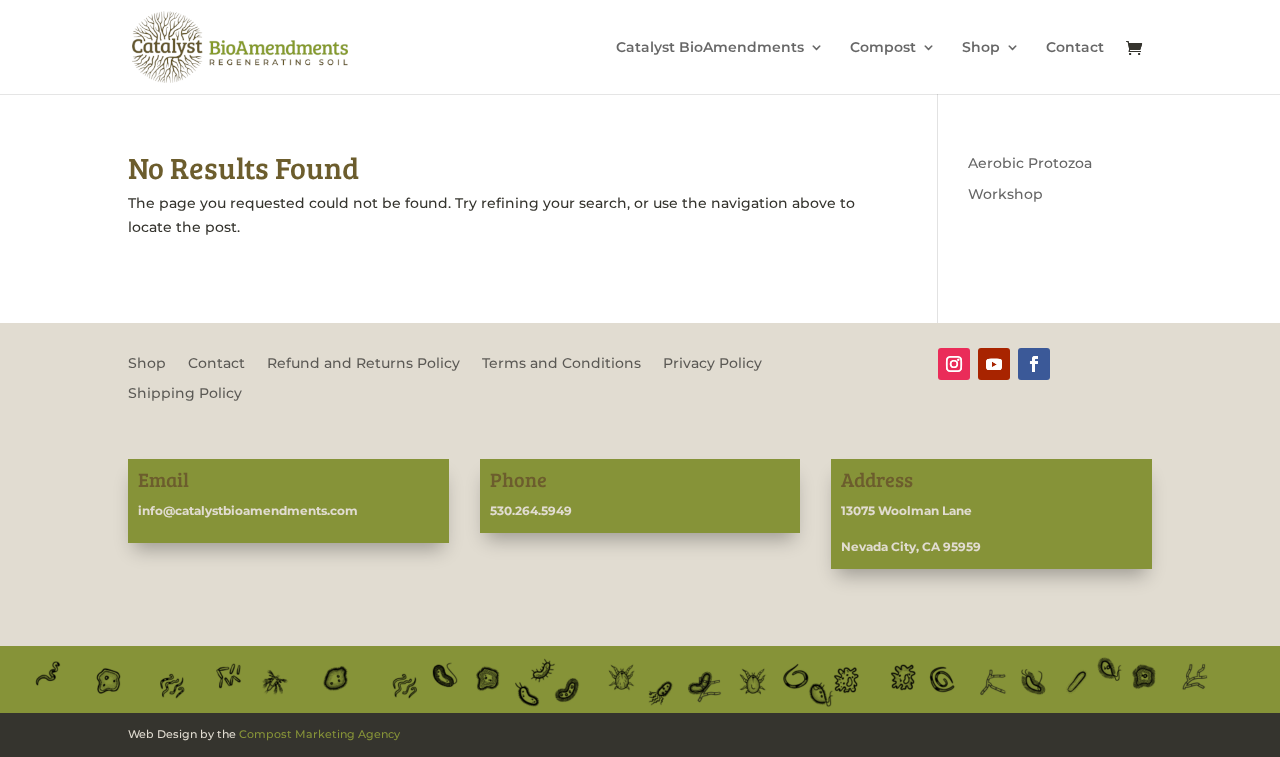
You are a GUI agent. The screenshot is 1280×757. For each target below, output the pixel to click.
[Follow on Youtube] (994, 364)
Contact (1075, 48)
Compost (883, 48)
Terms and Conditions (561, 364)
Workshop (1005, 194)
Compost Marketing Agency (319, 734)
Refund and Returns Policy (363, 364)
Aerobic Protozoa (1030, 163)
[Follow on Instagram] (954, 364)
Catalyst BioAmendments (710, 48)
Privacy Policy (712, 364)
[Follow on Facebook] (1034, 364)
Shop (981, 48)
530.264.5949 (531, 510)
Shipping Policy (185, 394)
